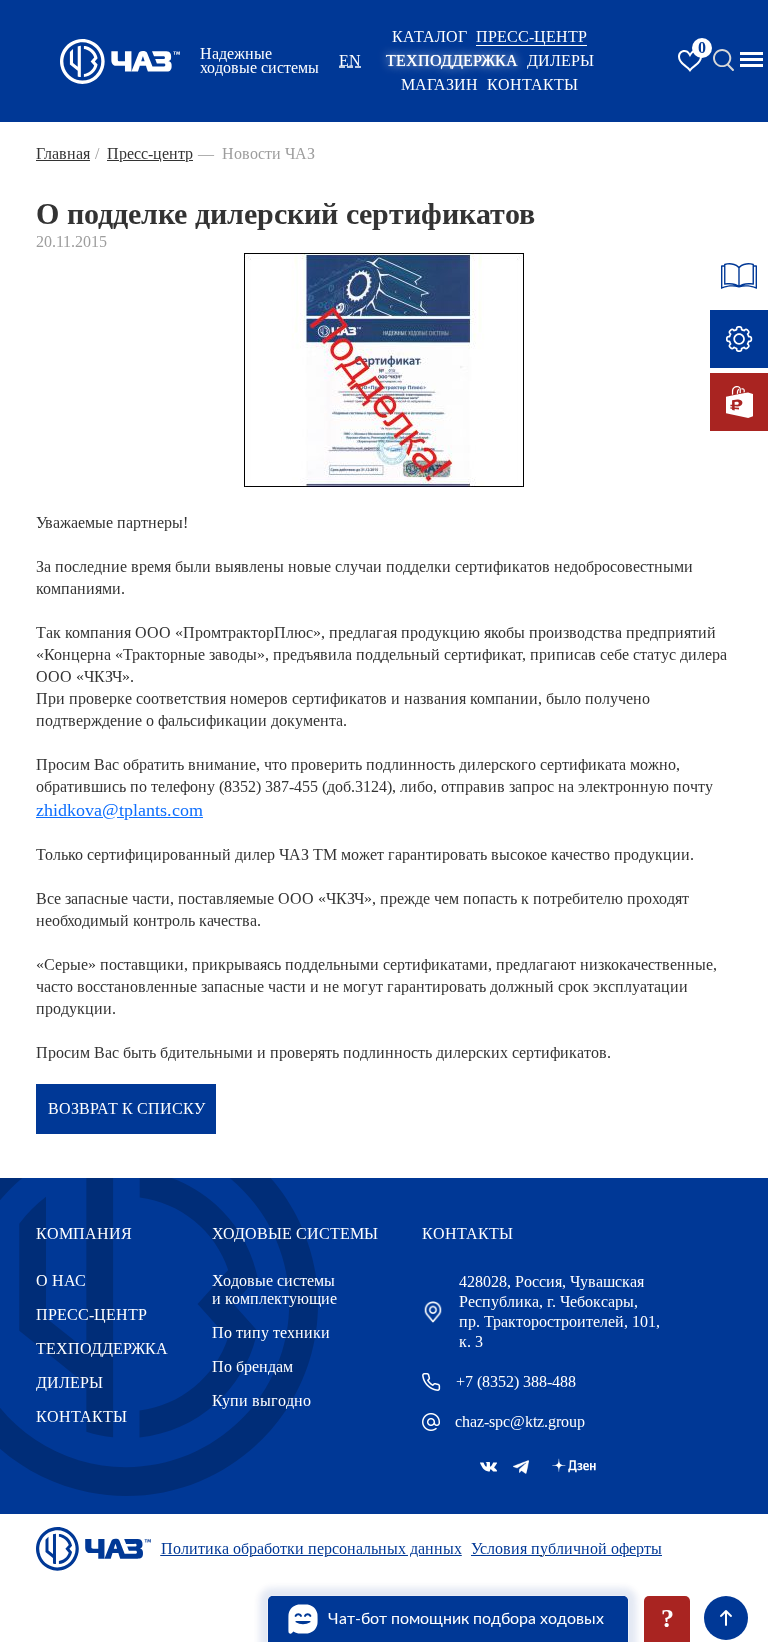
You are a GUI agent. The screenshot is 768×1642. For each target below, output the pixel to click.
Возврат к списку (126, 1108)
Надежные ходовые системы (259, 61)
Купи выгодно (261, 1400)
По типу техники (271, 1332)
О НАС (61, 1280)
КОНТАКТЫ (532, 84)
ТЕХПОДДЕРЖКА (452, 60)
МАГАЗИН (439, 84)
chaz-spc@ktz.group (520, 1421)
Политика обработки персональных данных (311, 1548)
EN (350, 60)
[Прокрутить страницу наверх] (726, 1618)
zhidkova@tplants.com (119, 810)
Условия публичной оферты (566, 1548)
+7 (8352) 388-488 (516, 1381)
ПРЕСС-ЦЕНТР (531, 36)
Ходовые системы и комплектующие (274, 1289)
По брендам (252, 1366)
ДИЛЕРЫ (69, 1382)
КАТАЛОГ (429, 36)
